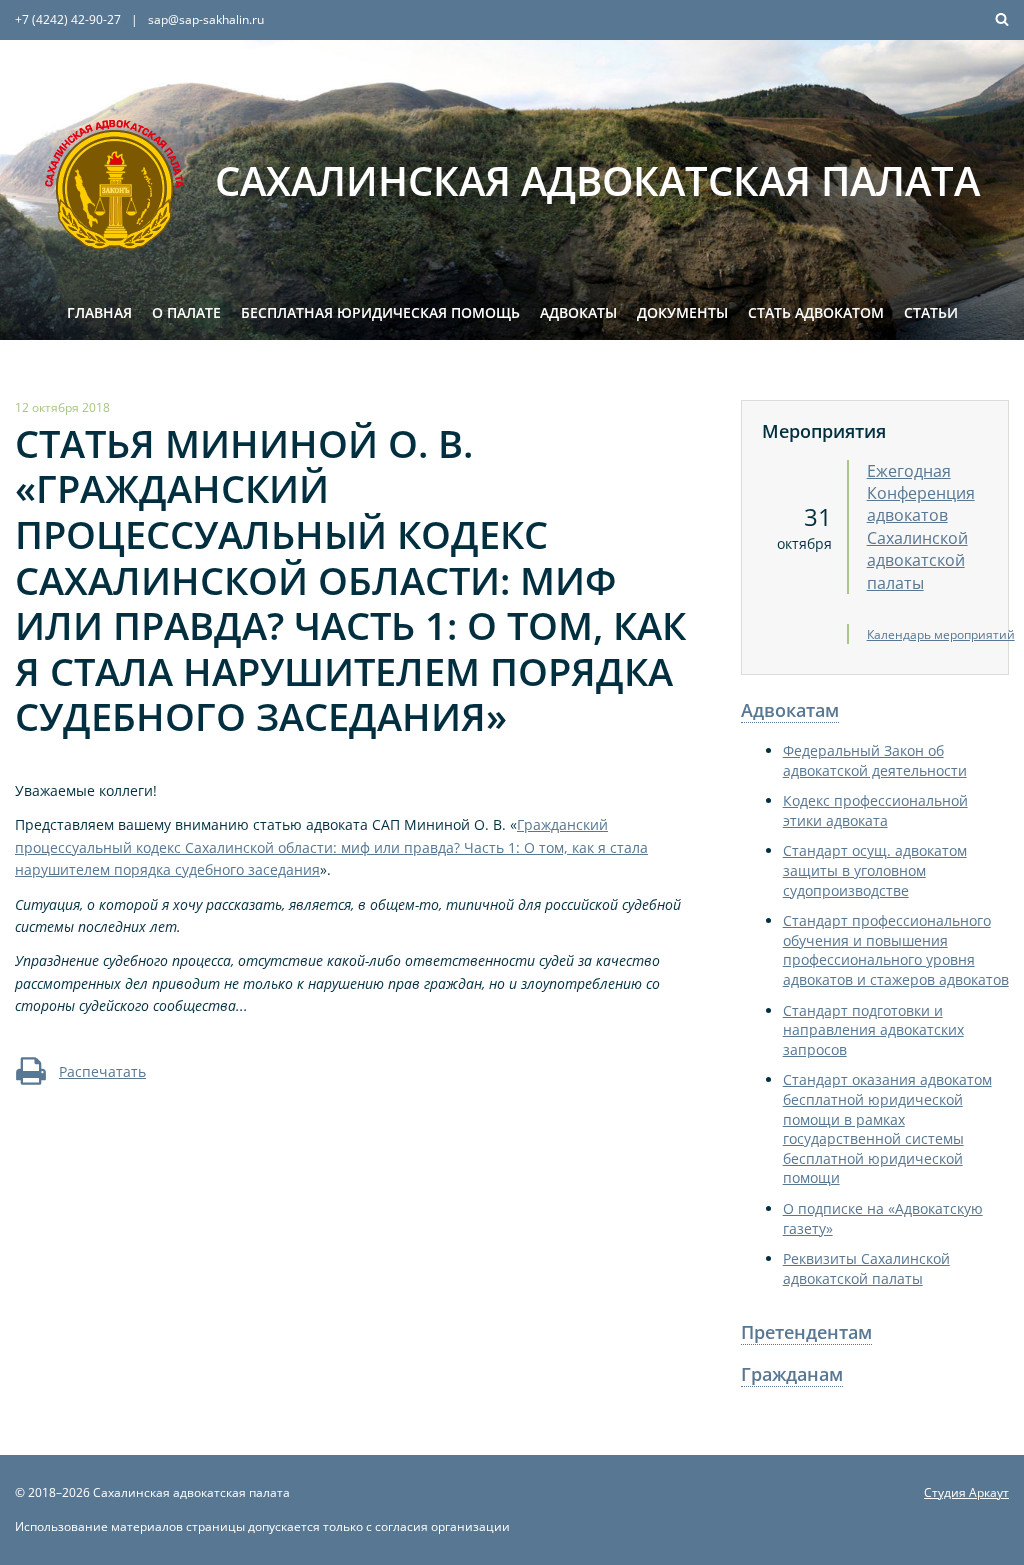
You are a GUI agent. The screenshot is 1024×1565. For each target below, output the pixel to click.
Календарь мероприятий (941, 634)
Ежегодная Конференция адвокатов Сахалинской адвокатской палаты (921, 527)
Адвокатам (790, 710)
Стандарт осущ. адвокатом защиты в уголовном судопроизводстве (875, 870)
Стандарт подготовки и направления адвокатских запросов (873, 1030)
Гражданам (792, 1374)
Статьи (931, 312)
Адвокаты (578, 312)
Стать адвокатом (816, 312)
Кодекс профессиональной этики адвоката (875, 810)
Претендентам (806, 1332)
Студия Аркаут (966, 1492)
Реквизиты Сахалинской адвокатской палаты (866, 1268)
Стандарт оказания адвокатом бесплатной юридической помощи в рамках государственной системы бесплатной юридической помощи (887, 1128)
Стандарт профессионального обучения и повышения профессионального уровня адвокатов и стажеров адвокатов (896, 950)
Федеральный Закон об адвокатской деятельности (875, 760)
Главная (99, 312)
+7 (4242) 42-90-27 (68, 19)
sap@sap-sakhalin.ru (206, 19)
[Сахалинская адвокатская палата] (115, 185)
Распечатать (102, 1071)
